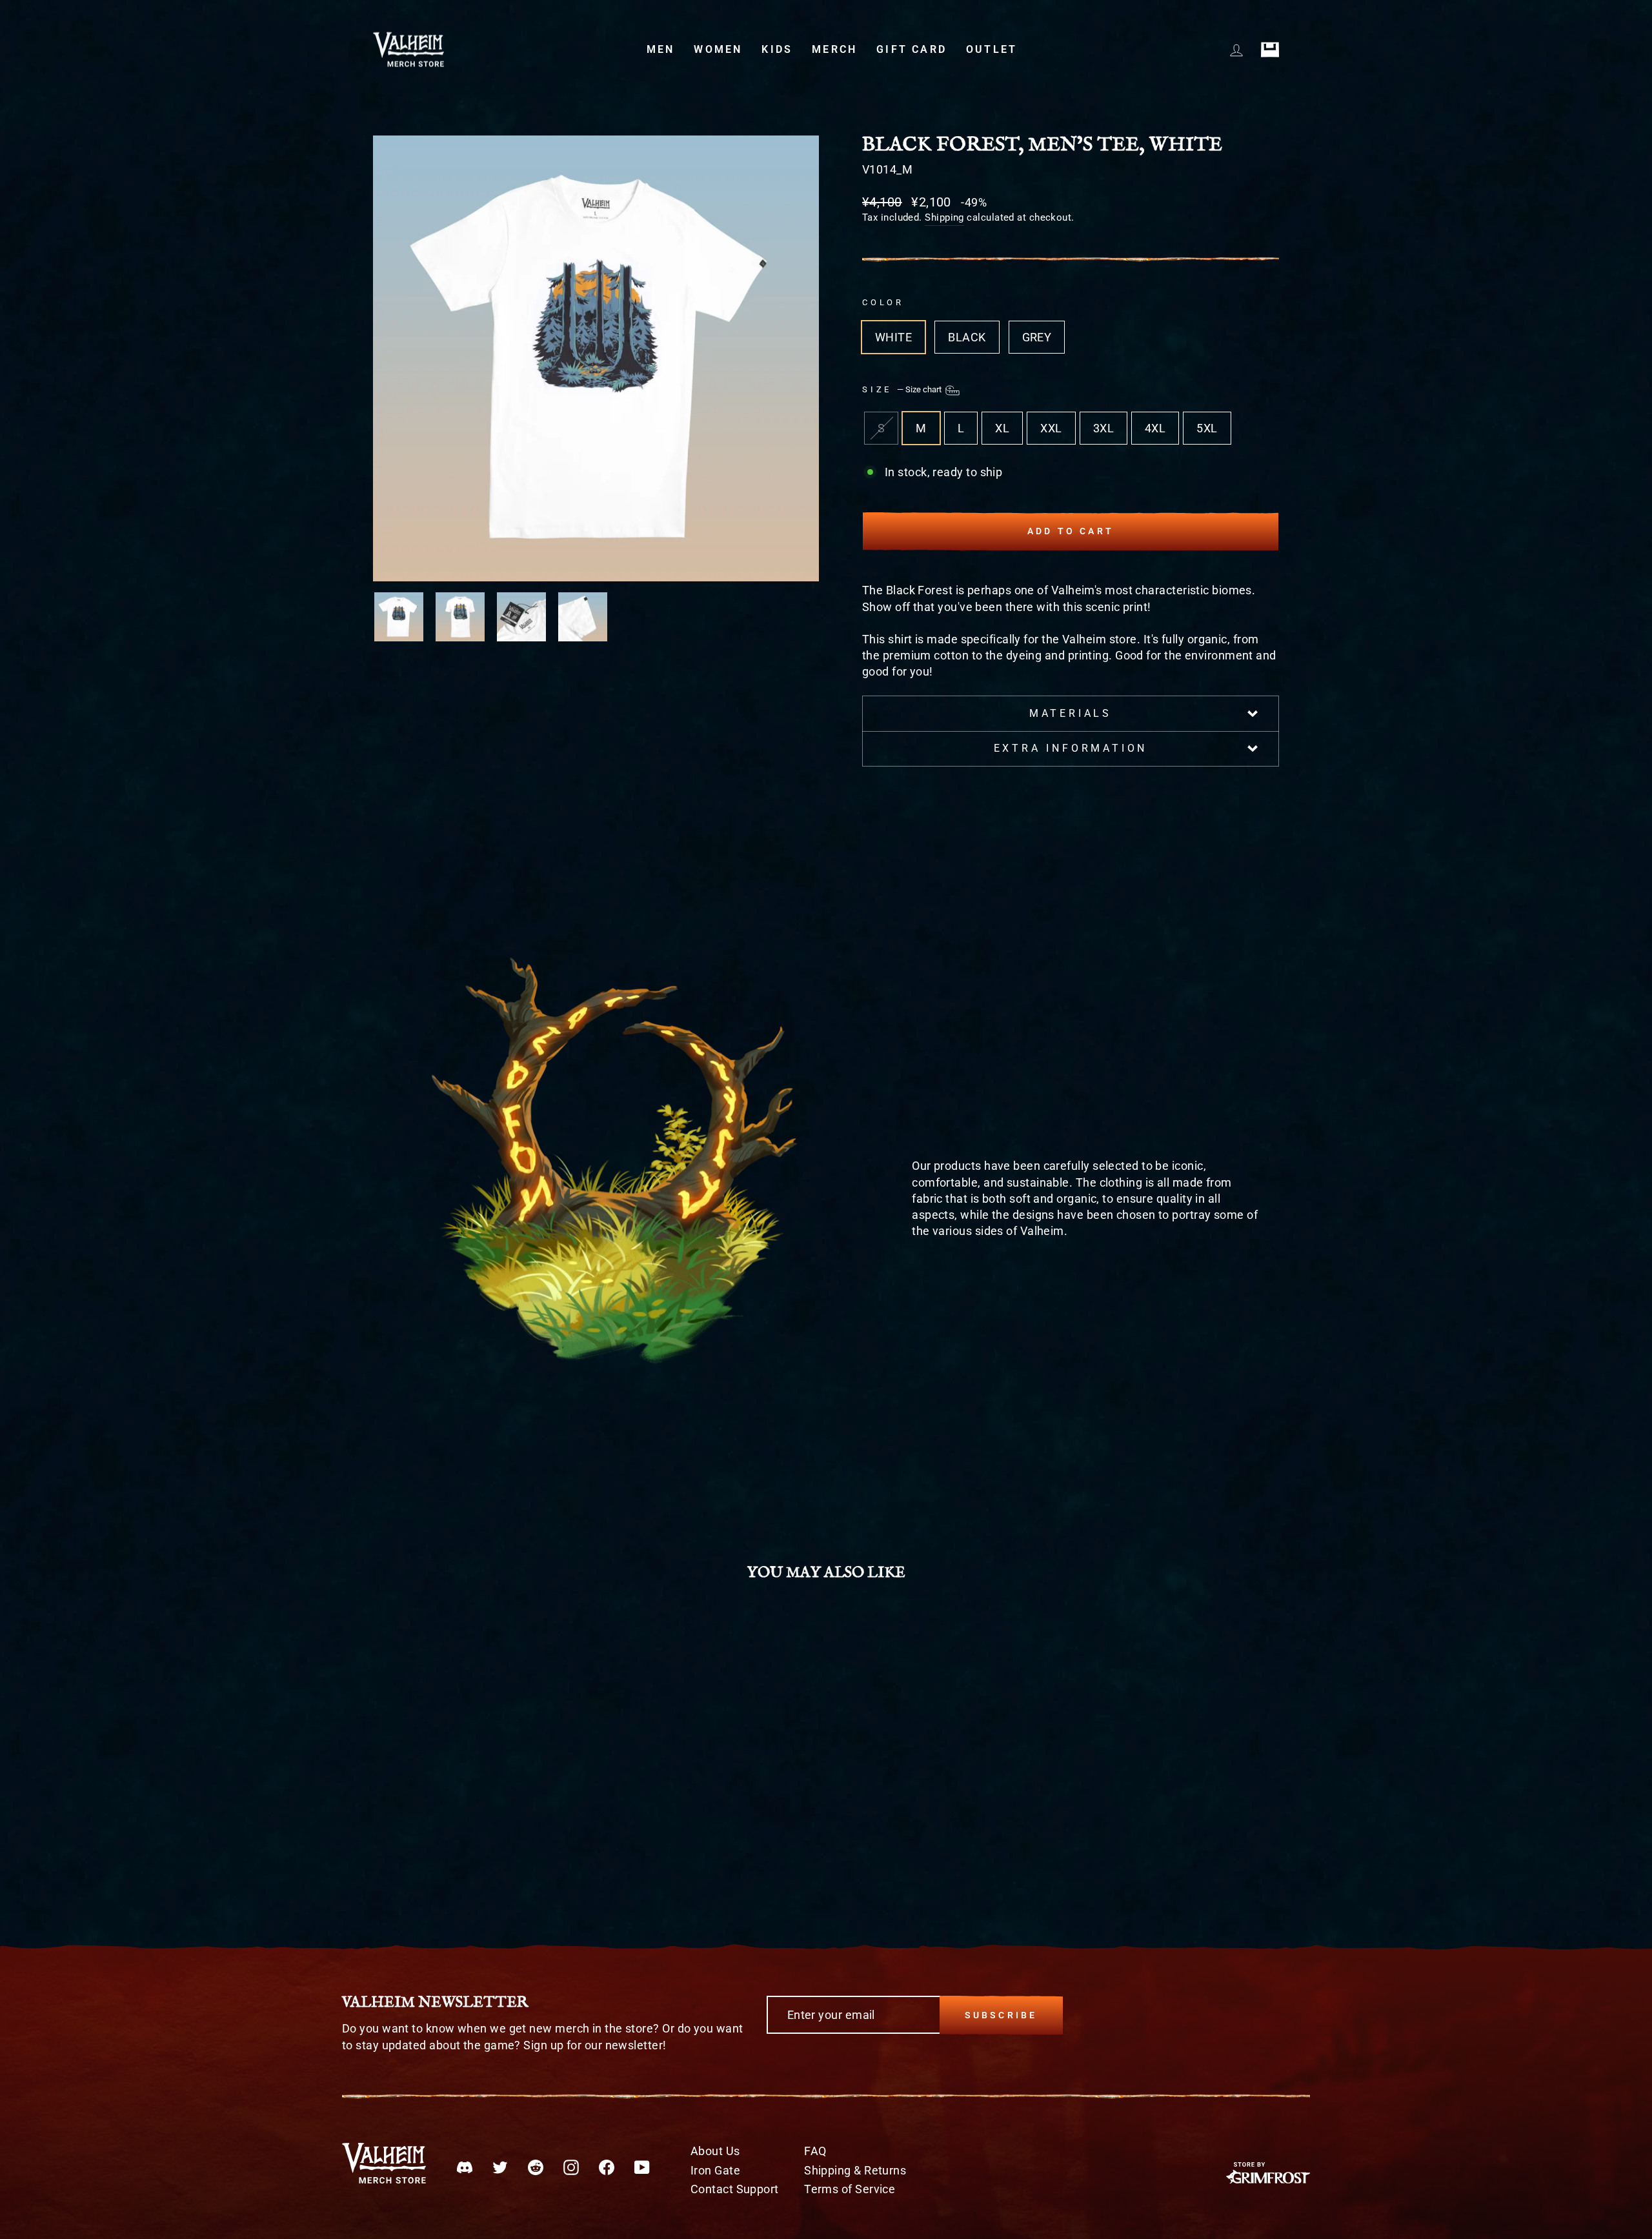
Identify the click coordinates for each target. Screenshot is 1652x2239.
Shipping (944, 217)
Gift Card (912, 49)
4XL (1155, 428)
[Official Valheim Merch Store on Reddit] (536, 2167)
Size (903, 389)
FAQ (815, 2151)
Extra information (1071, 748)
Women (718, 49)
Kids (777, 49)
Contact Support (735, 2189)
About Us (715, 2151)
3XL (1103, 428)
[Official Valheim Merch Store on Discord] (465, 2167)
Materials (1071, 713)
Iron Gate (715, 2170)
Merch (834, 49)
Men (661, 49)
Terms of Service (850, 2189)
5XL (1207, 428)
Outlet (992, 49)
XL (1002, 428)
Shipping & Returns (855, 2170)
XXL (1051, 428)
